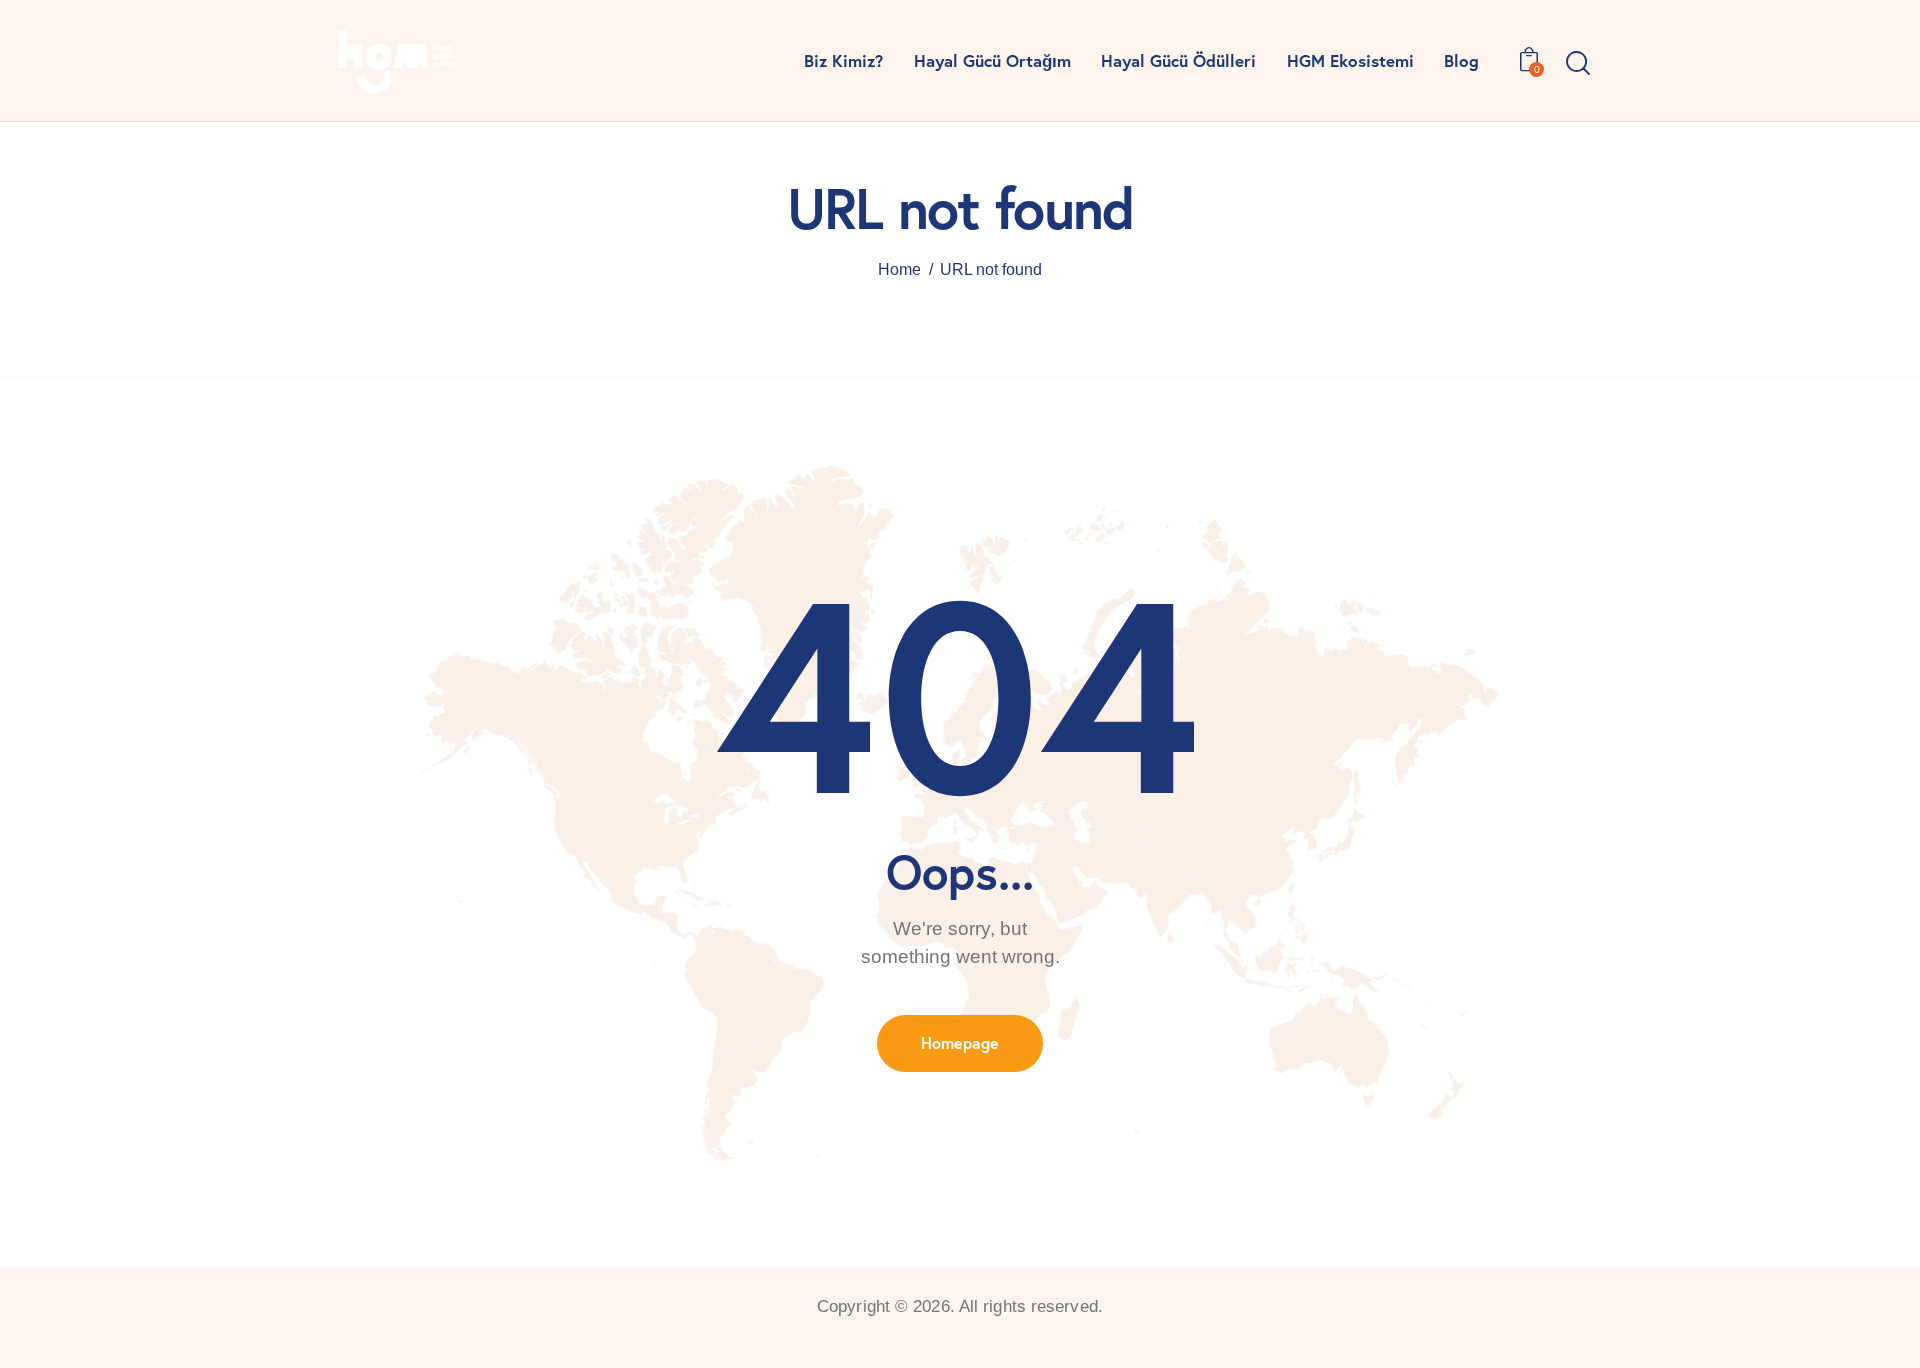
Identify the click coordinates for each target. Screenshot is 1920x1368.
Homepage (960, 1042)
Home (899, 269)
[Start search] (1578, 63)
